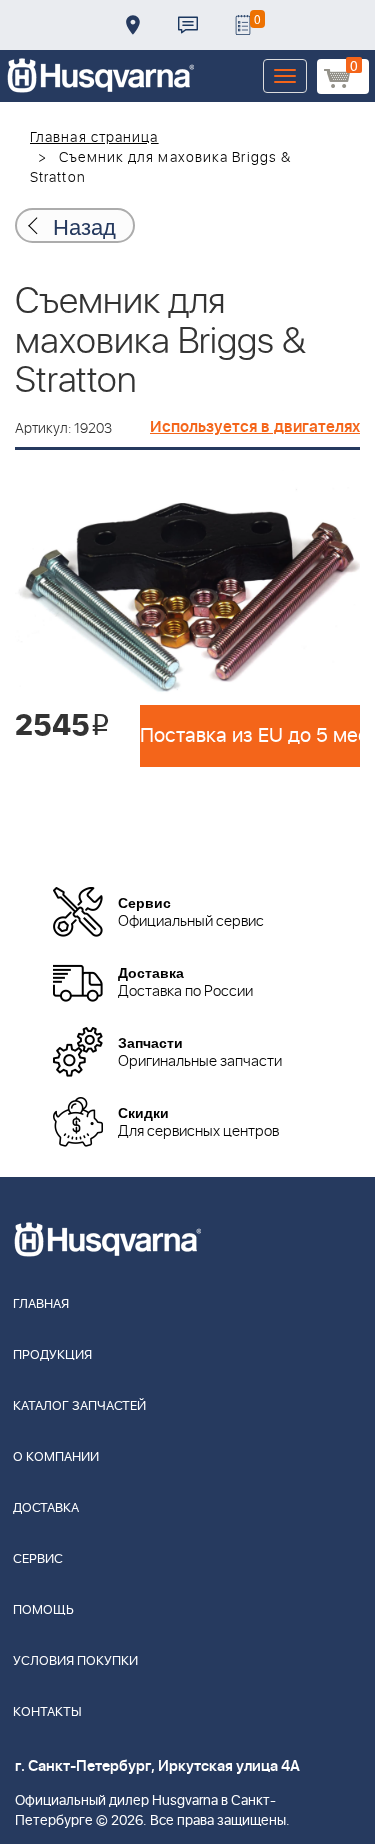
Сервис (38, 1559)
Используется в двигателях (255, 427)
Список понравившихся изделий (243, 25)
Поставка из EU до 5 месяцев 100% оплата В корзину (250, 736)
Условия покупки (75, 1661)
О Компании (56, 1457)
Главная (41, 1304)
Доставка (133, 25)
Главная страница (94, 138)
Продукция (52, 1355)
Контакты (188, 25)
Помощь (43, 1610)
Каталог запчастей (79, 1406)
